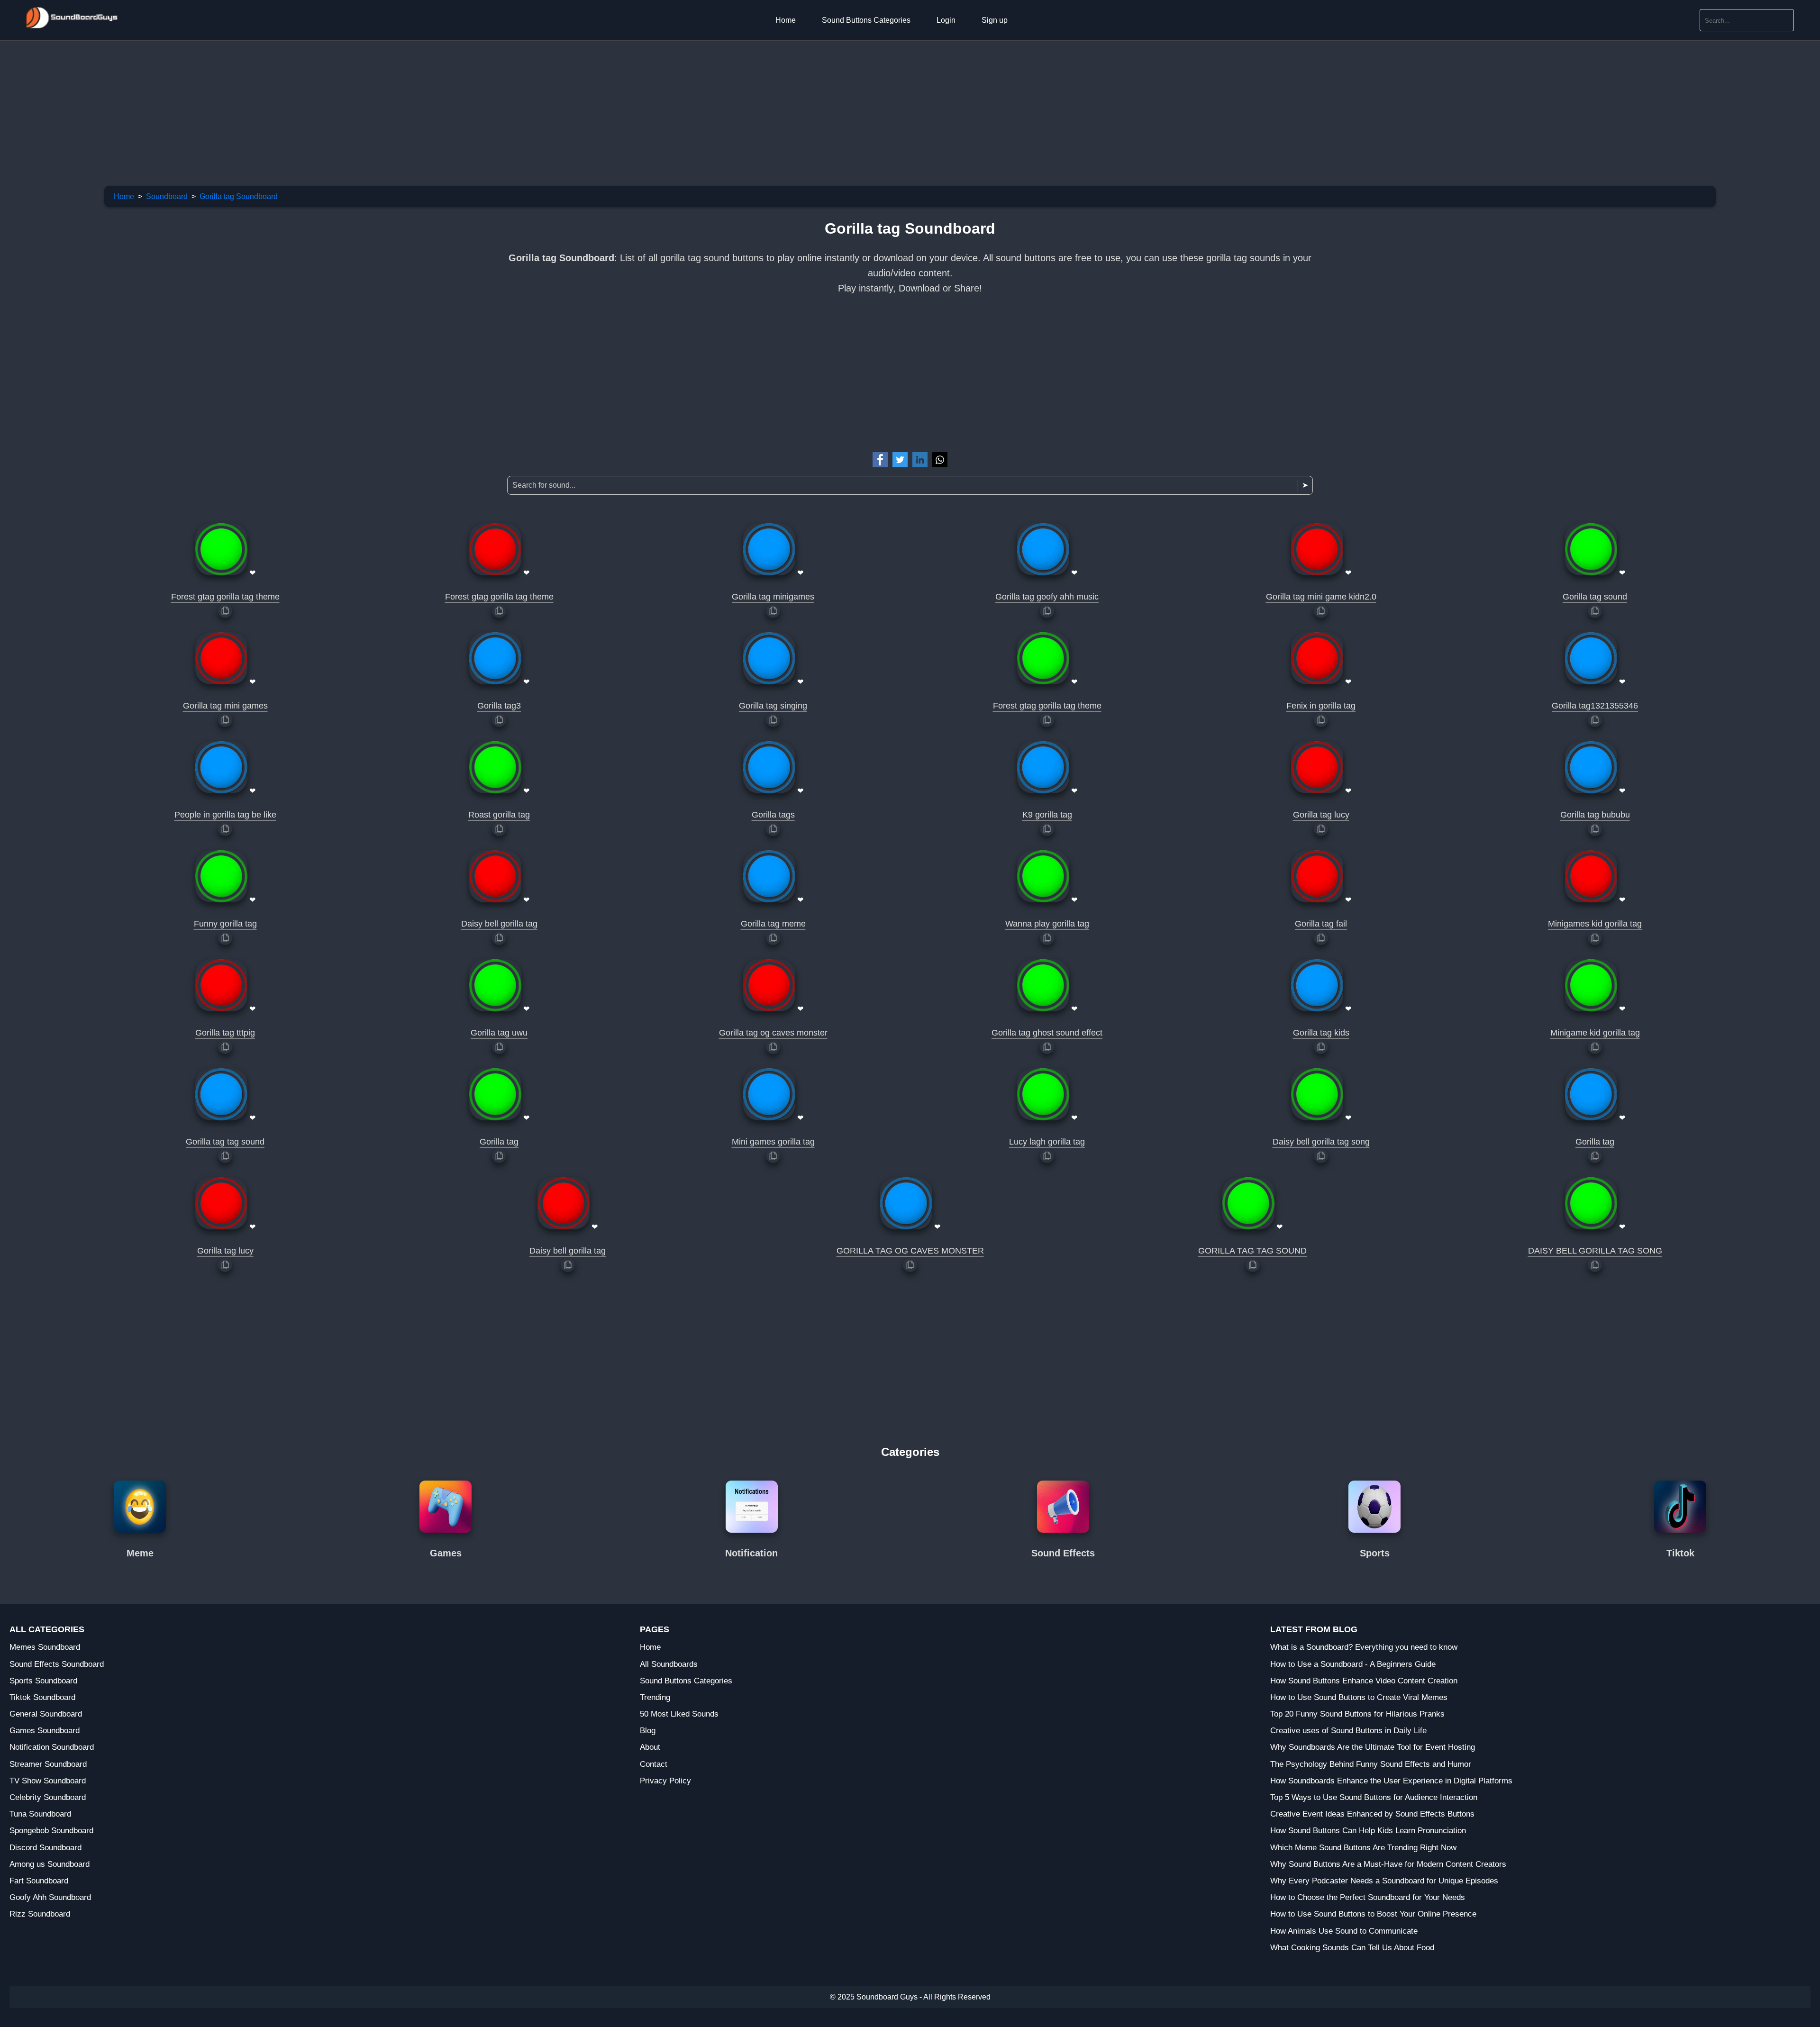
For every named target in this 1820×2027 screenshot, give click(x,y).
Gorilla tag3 (499, 706)
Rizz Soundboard (40, 1914)
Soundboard (167, 196)
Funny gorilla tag (225, 924)
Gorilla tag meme (773, 924)
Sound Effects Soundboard (57, 1664)
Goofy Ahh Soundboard (50, 1897)
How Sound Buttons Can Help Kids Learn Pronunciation (1368, 1831)
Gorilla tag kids (1321, 1033)
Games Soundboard (45, 1731)
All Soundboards (669, 1664)
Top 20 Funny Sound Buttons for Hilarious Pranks (1357, 1714)
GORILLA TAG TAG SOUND (1252, 1251)
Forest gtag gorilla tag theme (225, 597)
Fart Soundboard (39, 1881)
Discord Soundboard (45, 1848)
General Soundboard (46, 1714)
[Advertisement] (284, 107)
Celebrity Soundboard (48, 1797)
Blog (648, 1731)
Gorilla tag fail (1321, 924)
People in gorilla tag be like (225, 815)
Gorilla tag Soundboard (239, 196)
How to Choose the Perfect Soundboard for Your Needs (1368, 1897)
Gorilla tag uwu (499, 1033)
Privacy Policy (665, 1781)
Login (946, 20)
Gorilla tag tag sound (225, 1142)
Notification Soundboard (52, 1747)
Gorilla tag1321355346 (1595, 706)
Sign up (995, 20)
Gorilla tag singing (773, 706)
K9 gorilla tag (1047, 815)
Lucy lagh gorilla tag (1047, 1142)
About (650, 1747)
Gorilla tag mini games (225, 706)
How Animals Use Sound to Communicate (1344, 1931)
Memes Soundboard (45, 1647)
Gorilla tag (499, 1142)
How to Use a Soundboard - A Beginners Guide (1353, 1664)
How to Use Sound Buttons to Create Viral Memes (1359, 1697)
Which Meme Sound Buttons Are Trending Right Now (1363, 1848)
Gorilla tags (773, 815)
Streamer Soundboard (48, 1764)
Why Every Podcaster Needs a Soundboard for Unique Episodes (1384, 1881)
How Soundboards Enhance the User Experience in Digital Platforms (1391, 1781)
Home (786, 20)
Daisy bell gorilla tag (499, 924)
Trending (655, 1697)
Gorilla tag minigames (773, 597)
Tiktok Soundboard (42, 1697)
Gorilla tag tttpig (225, 1033)
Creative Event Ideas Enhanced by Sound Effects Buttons (1372, 1814)
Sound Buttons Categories (866, 20)
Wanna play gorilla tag (1047, 924)
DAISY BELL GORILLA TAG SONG (1595, 1251)
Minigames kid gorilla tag (1595, 924)
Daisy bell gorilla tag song (1321, 1142)
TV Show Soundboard (48, 1781)
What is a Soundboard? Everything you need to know (1364, 1647)
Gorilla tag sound (1595, 597)
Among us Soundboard (50, 1864)
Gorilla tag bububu (1595, 815)
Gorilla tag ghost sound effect (1047, 1033)
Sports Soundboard (43, 1681)
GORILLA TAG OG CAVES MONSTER (910, 1251)
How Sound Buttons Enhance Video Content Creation (1364, 1681)
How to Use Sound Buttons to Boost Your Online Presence (1373, 1914)
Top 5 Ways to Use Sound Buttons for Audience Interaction (1374, 1797)
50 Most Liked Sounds (679, 1714)
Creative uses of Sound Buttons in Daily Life (1348, 1731)
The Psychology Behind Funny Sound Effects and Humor (1371, 1764)
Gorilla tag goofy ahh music (1047, 597)
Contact (654, 1764)
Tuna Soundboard (40, 1814)
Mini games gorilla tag (773, 1142)
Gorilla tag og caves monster (773, 1033)
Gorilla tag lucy (1321, 815)
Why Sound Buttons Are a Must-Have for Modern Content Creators (1388, 1864)
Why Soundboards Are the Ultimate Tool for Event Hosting (1373, 1747)
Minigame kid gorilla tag (1595, 1033)
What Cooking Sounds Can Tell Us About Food (1352, 1948)
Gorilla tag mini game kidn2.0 (1321, 597)
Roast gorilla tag (499, 815)
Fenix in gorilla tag (1321, 706)
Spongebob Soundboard (51, 1831)
